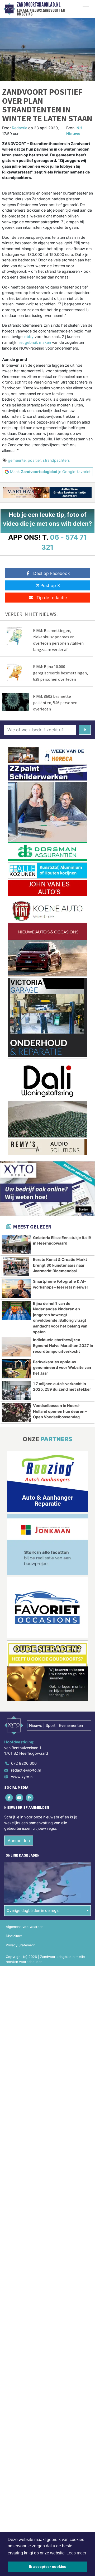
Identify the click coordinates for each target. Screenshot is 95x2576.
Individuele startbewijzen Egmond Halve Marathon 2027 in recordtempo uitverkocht (63, 1345)
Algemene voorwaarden (25, 1927)
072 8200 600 (24, 1763)
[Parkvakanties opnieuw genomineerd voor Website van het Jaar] (16, 1369)
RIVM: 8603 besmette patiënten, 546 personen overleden (55, 703)
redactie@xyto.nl (26, 1770)
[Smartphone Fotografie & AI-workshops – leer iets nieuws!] (16, 1288)
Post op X (50, 585)
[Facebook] (9, 1797)
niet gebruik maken (34, 342)
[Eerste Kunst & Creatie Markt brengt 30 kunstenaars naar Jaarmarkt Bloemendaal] (16, 1266)
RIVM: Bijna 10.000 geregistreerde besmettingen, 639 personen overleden (60, 673)
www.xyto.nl (22, 1777)
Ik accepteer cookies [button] (48, 2567)
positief (34, 460)
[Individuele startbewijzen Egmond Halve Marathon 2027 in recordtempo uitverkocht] (16, 1347)
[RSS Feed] (30, 1797)
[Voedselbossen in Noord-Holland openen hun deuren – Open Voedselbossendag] (16, 1413)
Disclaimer (14, 1936)
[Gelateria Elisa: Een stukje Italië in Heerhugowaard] (16, 1245)
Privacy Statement (20, 1945)
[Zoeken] (85, 730)
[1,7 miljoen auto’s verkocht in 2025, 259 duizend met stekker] (16, 1391)
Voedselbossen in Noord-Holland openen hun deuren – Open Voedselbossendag (60, 1411)
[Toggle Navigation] (86, 9)
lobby (28, 337)
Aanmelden (19, 1841)
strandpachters (56, 460)
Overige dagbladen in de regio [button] (33, 1910)
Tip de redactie (52, 598)
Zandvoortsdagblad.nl (39, 5)
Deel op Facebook (52, 573)
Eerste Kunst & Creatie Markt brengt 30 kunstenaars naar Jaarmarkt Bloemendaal (60, 1265)
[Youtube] (20, 1797)
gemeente (17, 460)
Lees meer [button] (76, 2553)
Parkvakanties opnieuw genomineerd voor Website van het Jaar (62, 1367)
